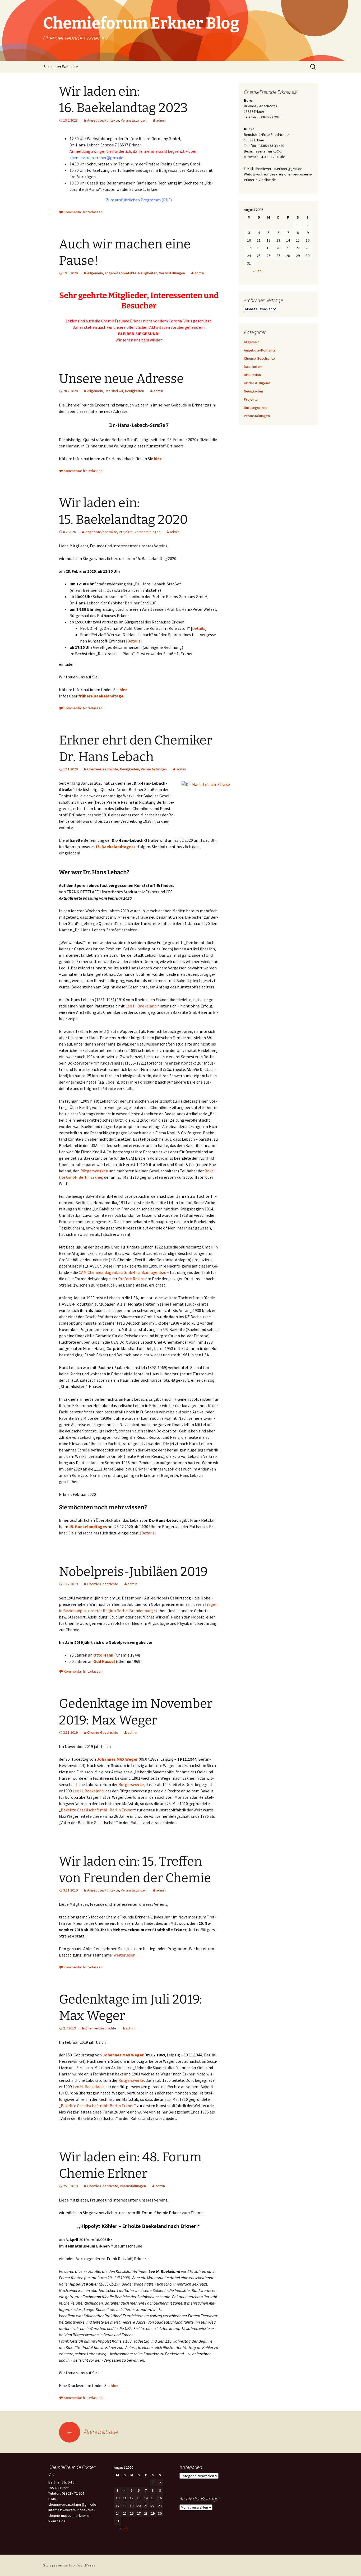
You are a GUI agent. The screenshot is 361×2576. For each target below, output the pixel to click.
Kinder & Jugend (257, 383)
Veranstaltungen (134, 120)
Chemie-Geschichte (103, 769)
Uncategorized (256, 408)
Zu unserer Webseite (61, 67)
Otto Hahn (103, 1655)
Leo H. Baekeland (141, 1006)
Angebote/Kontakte (103, 120)
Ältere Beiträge (92, 2432)
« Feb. (258, 271)
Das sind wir (114, 391)
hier (158, 459)
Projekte (126, 532)
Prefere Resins (131, 1279)
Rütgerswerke (131, 1784)
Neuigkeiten (148, 273)
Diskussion (252, 375)
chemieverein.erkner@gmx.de (96, 158)
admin (161, 120)
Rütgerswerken (94, 1171)
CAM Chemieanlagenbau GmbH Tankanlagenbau (122, 1272)
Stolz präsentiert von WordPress (69, 2565)
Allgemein (95, 273)
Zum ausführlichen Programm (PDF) (139, 200)
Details (199, 628)
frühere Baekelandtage (101, 696)
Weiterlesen (127, 1955)
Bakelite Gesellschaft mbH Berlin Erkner (97, 1810)
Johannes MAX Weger (117, 1759)
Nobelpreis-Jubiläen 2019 (133, 1572)
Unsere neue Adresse (121, 379)
